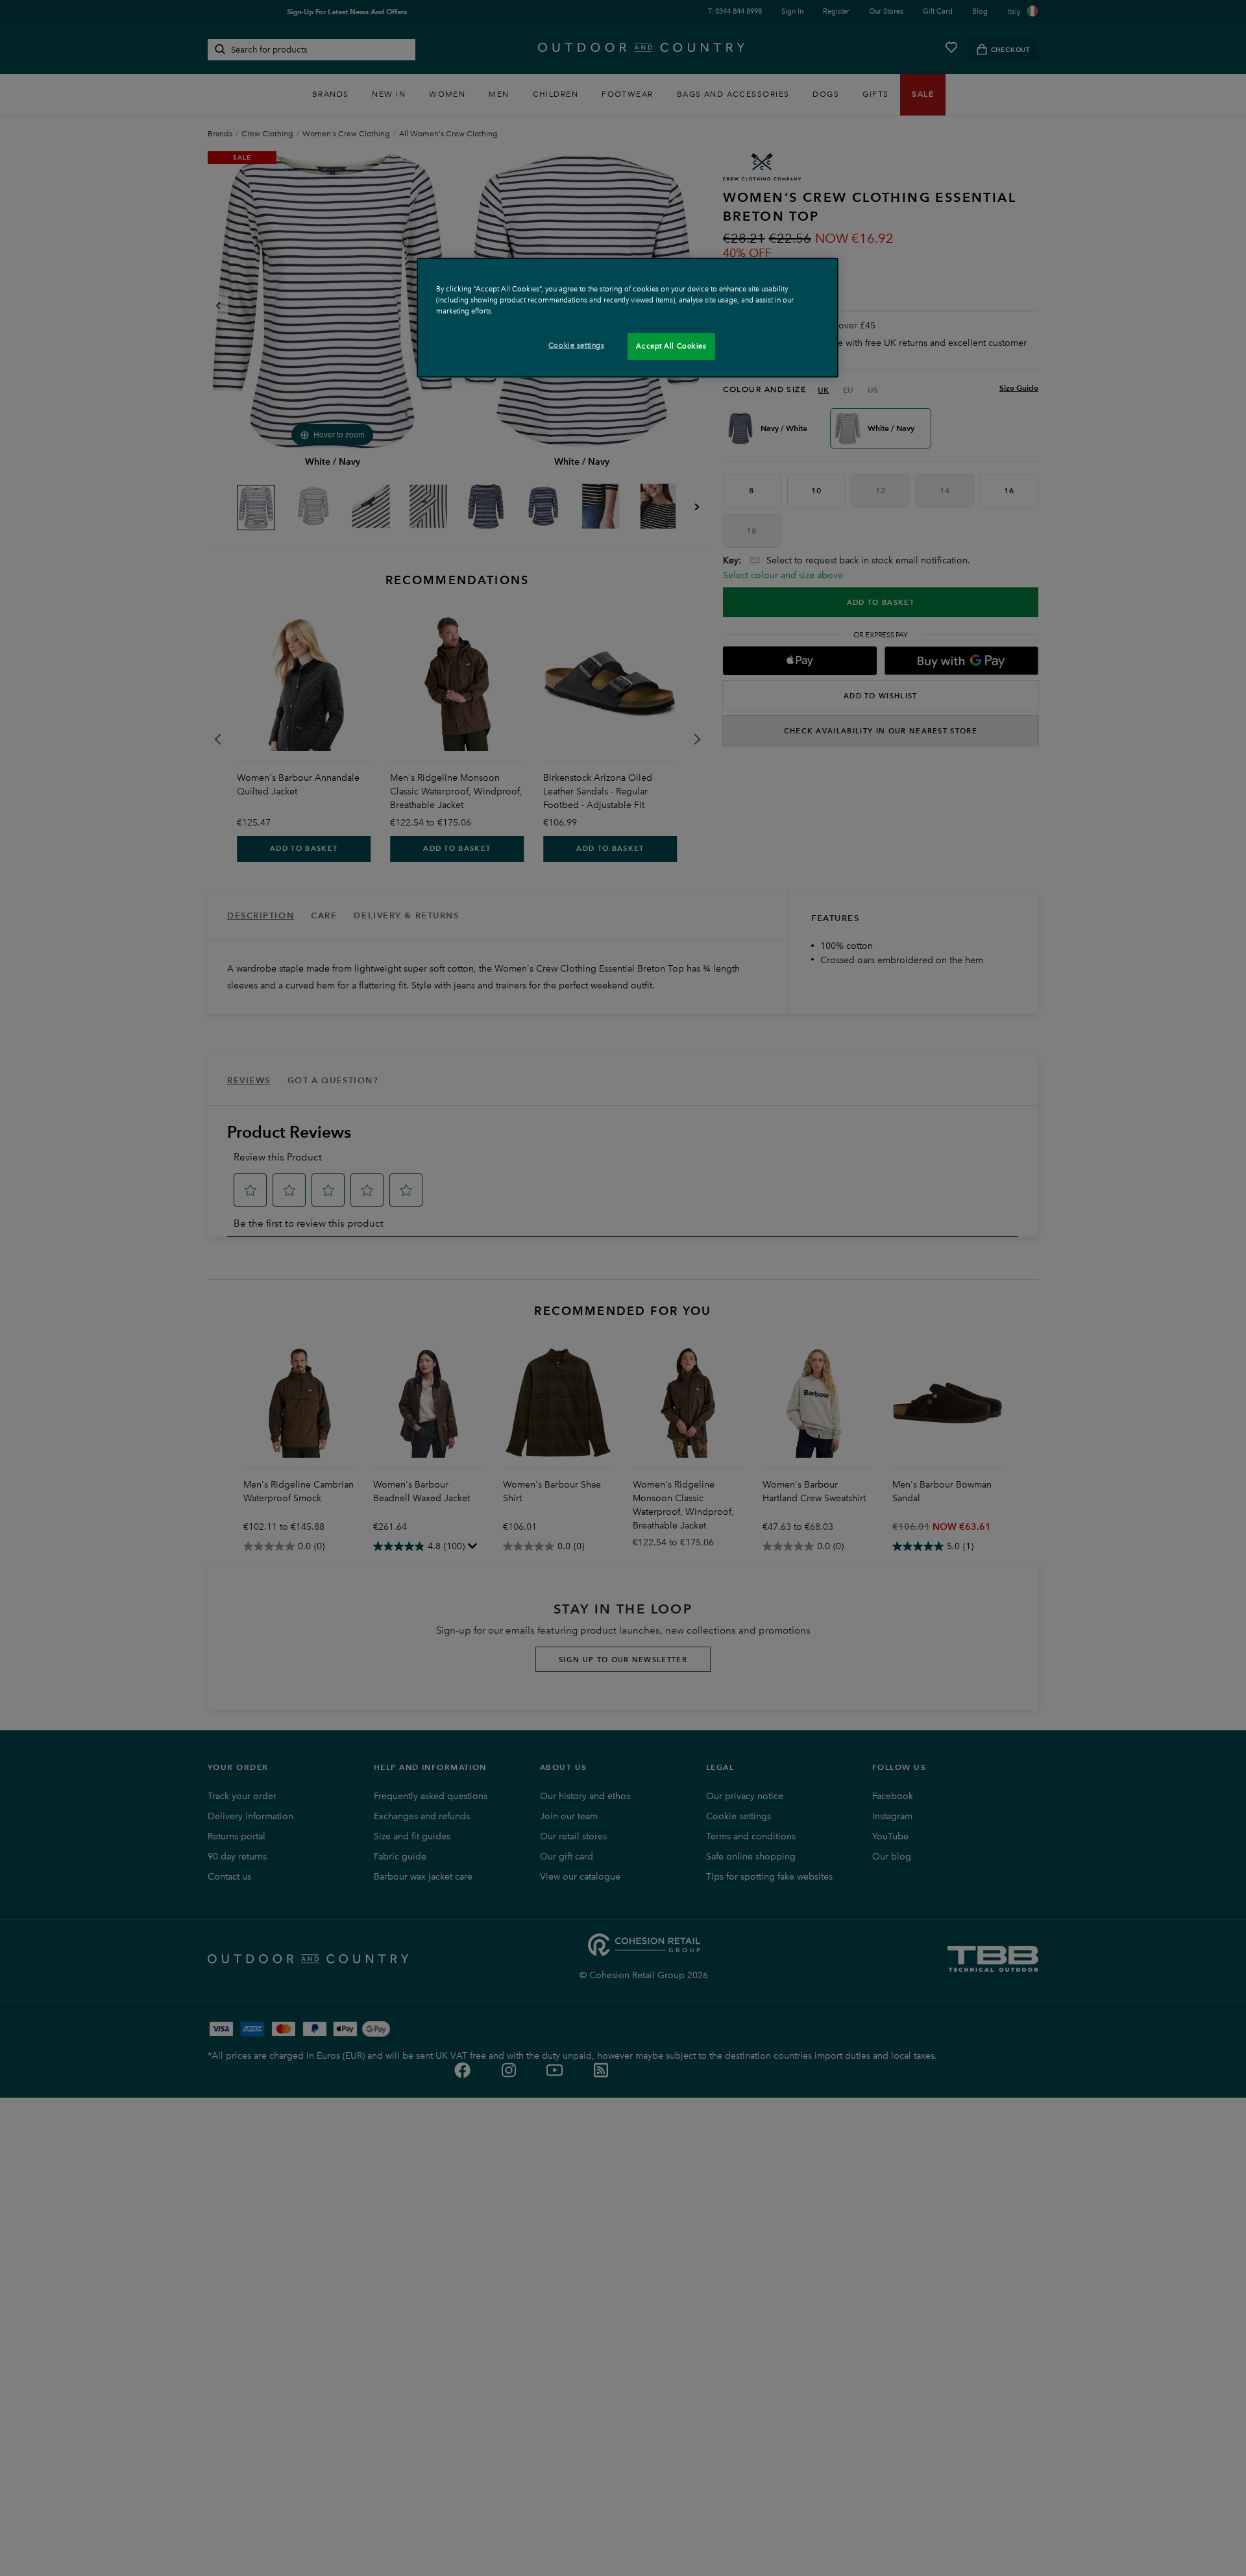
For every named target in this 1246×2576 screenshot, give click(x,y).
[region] (628, 318)
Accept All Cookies (671, 346)
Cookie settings (577, 345)
